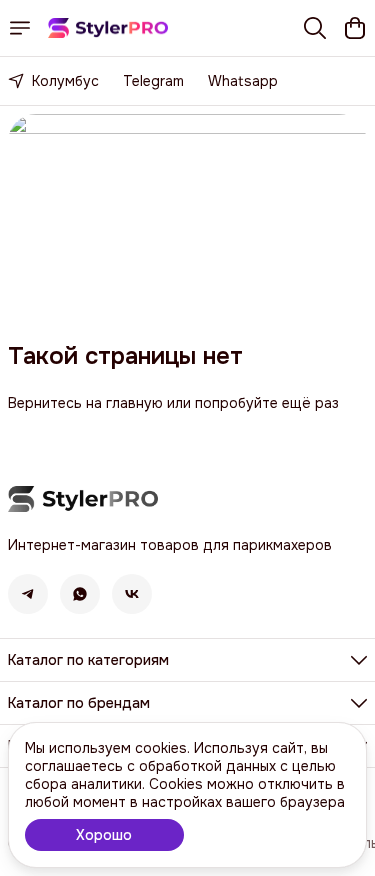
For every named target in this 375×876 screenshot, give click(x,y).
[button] (28, 594)
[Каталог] (20, 28)
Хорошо (104, 835)
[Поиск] (315, 28)
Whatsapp (243, 81)
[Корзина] (355, 28)
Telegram (153, 81)
